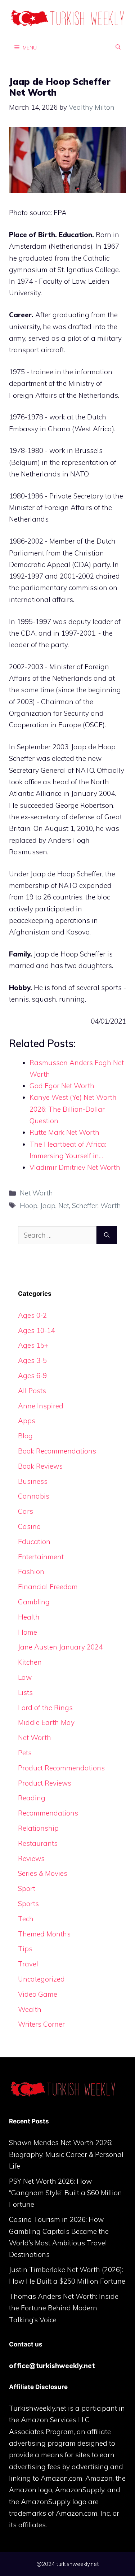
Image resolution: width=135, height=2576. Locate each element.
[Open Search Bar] (118, 47)
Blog (25, 1436)
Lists (25, 1692)
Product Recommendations (61, 1768)
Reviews (31, 1858)
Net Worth (36, 1193)
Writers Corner (41, 2024)
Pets (25, 1753)
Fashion (31, 1572)
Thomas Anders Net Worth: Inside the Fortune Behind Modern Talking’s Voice (64, 2308)
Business (33, 1481)
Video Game (38, 1994)
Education (34, 1542)
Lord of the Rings (45, 1708)
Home (28, 1632)
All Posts (32, 1391)
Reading (32, 1798)
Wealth (30, 2009)
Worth (111, 1206)
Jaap (48, 1206)
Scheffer (85, 1206)
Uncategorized (41, 1979)
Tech (26, 1919)
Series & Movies (43, 1873)
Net (64, 1206)
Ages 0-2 (32, 1315)
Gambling (34, 1602)
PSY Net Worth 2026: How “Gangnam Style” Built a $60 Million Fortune (66, 2193)
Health (29, 1617)
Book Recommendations (57, 1451)
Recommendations (48, 1813)
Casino (29, 1526)
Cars (26, 1511)
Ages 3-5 (32, 1360)
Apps (27, 1421)
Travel (28, 1964)
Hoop (29, 1206)
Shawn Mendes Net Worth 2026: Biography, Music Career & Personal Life (66, 2154)
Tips (25, 1949)
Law (25, 1677)
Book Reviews (40, 1466)
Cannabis (34, 1496)
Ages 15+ (33, 1345)
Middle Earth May (46, 1722)
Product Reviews (45, 1783)
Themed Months (44, 1934)
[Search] (107, 1235)
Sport (27, 1888)
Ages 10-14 (36, 1330)
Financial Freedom (48, 1587)
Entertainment (41, 1557)
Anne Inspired (41, 1406)
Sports (28, 1904)
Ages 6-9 (32, 1376)
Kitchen (30, 1662)
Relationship (38, 1828)
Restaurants (38, 1843)
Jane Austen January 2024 (60, 1647)
